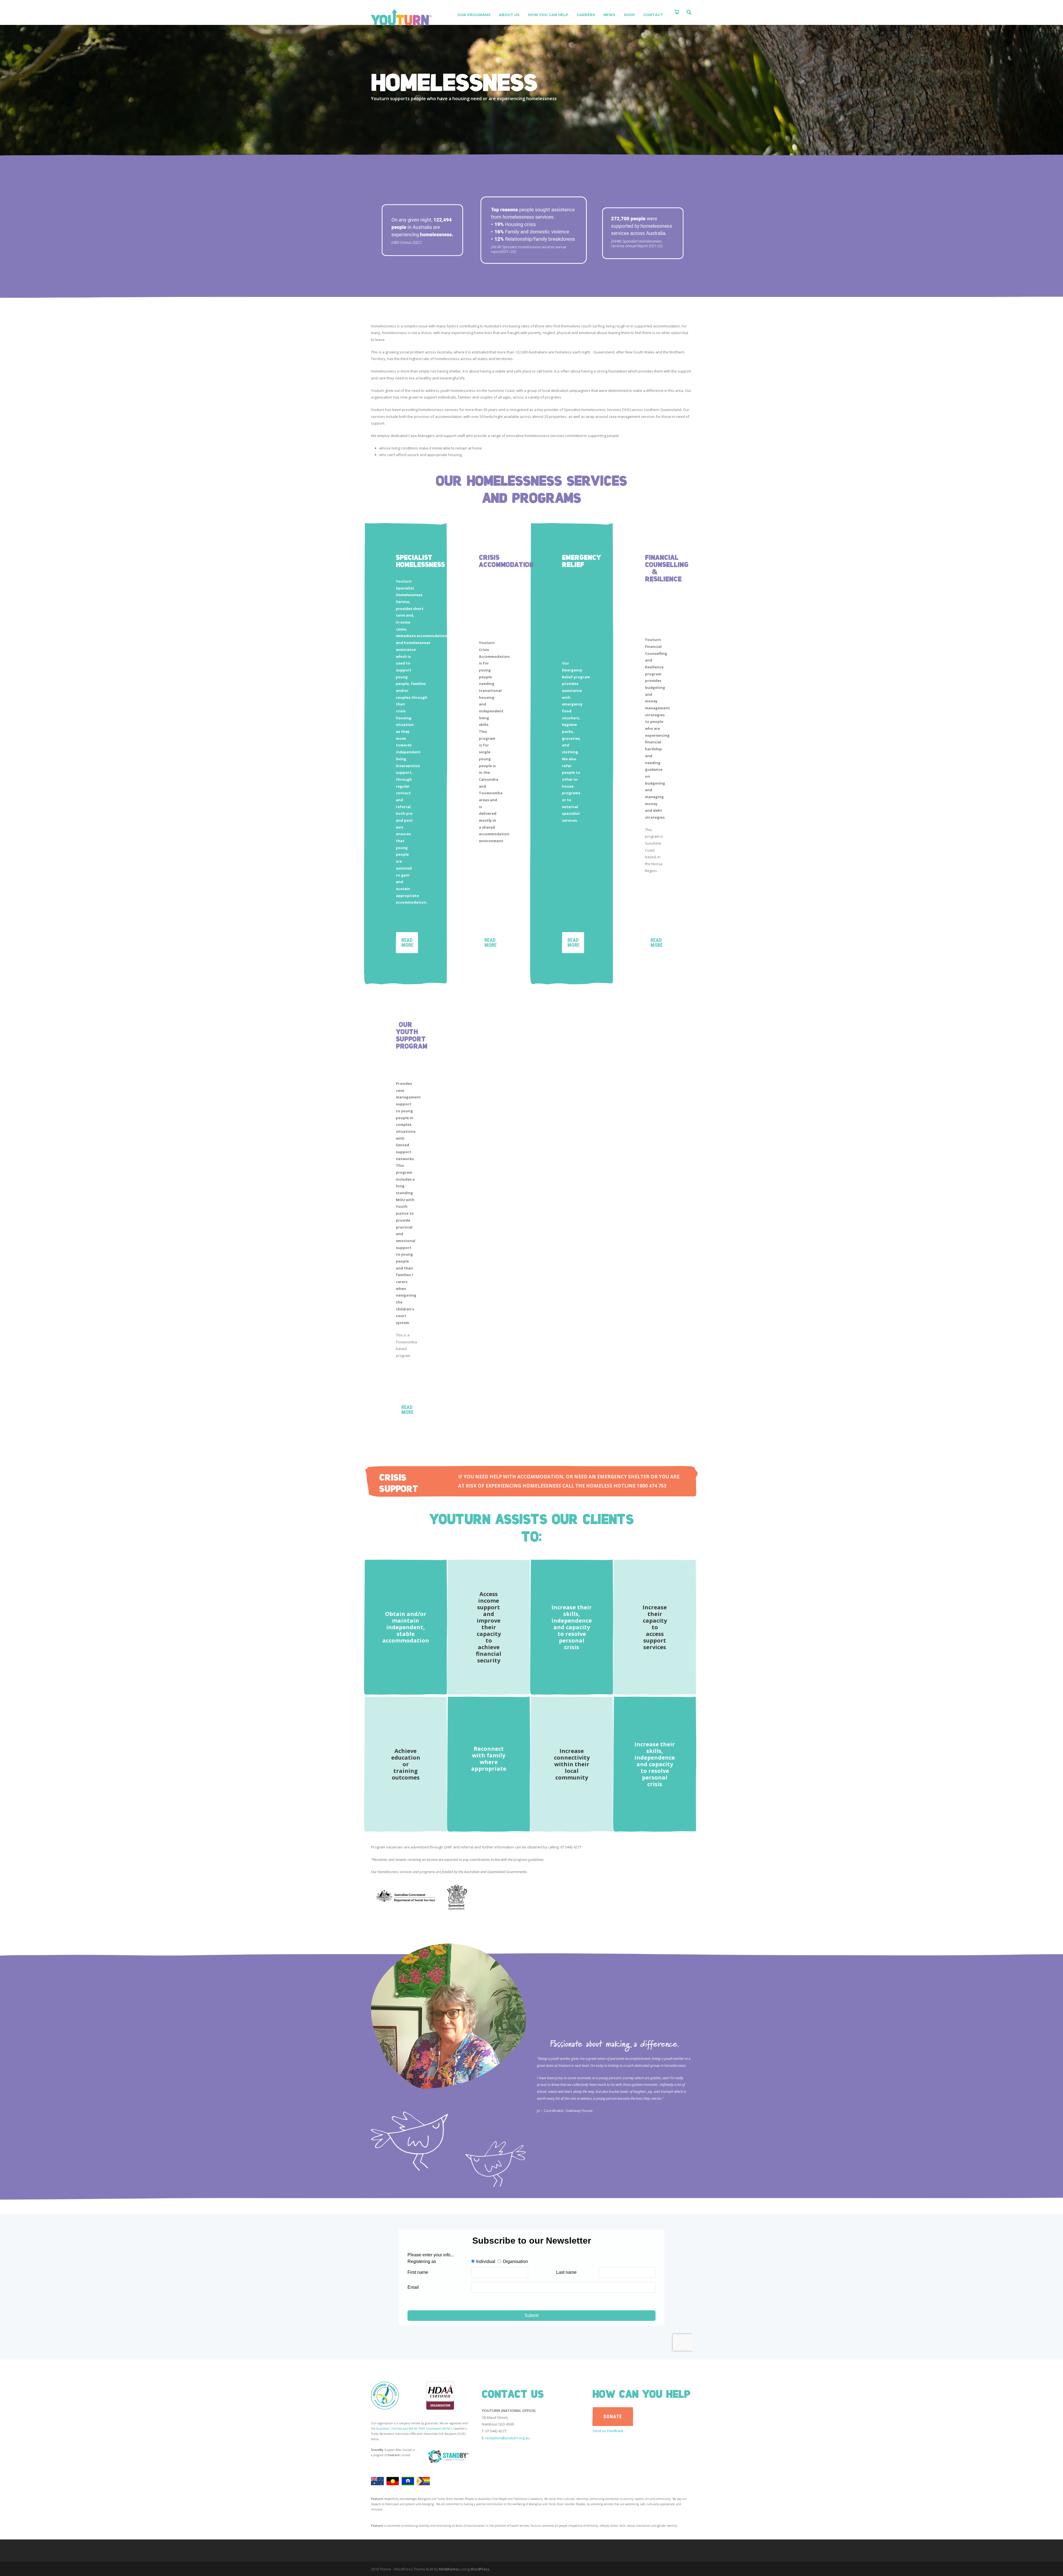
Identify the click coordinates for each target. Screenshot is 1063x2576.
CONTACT (653, 15)
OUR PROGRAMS (474, 15)
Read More (407, 1410)
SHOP (629, 15)
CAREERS (586, 15)
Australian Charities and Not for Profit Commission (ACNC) (414, 2428)
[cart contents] (677, 12)
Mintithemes (449, 2569)
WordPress (480, 2569)
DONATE (613, 2416)
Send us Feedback (608, 2431)
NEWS (609, 15)
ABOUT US (509, 15)
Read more (407, 942)
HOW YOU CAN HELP (548, 15)
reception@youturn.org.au (507, 2438)
